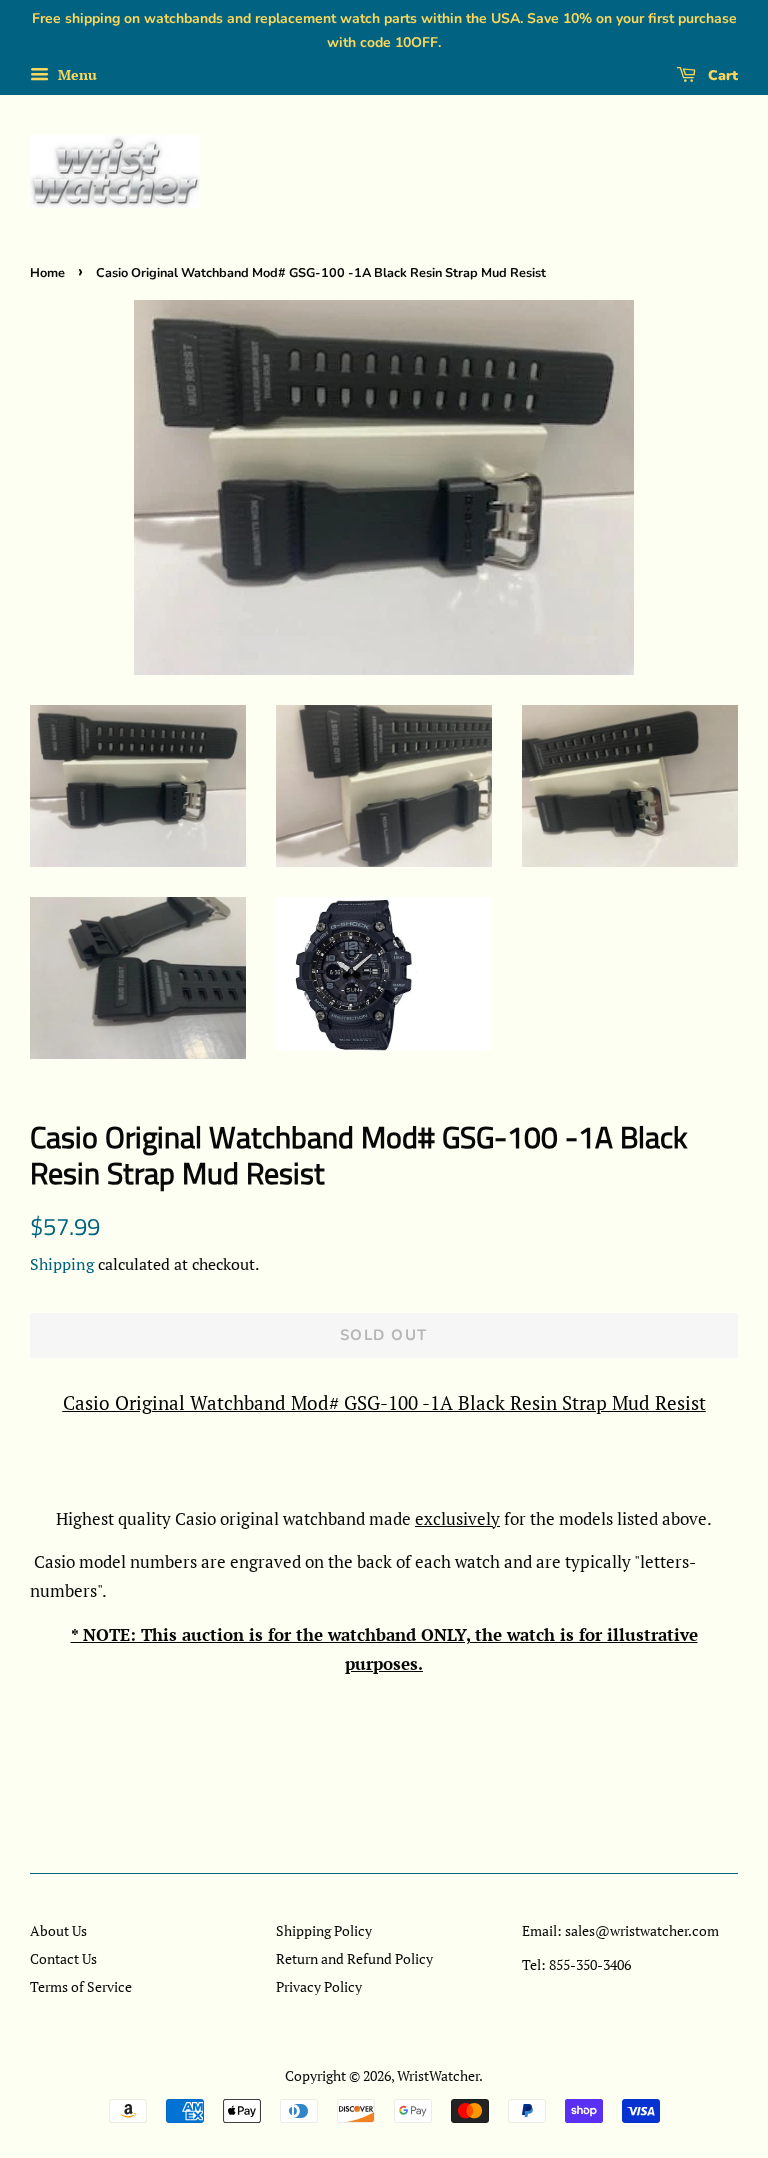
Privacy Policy (319, 1986)
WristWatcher (438, 2075)
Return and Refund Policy (354, 1958)
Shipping (62, 1264)
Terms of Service (81, 1986)
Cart (721, 75)
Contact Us (63, 1958)
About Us (58, 1930)
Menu (75, 74)
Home (47, 273)
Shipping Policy (324, 1930)
